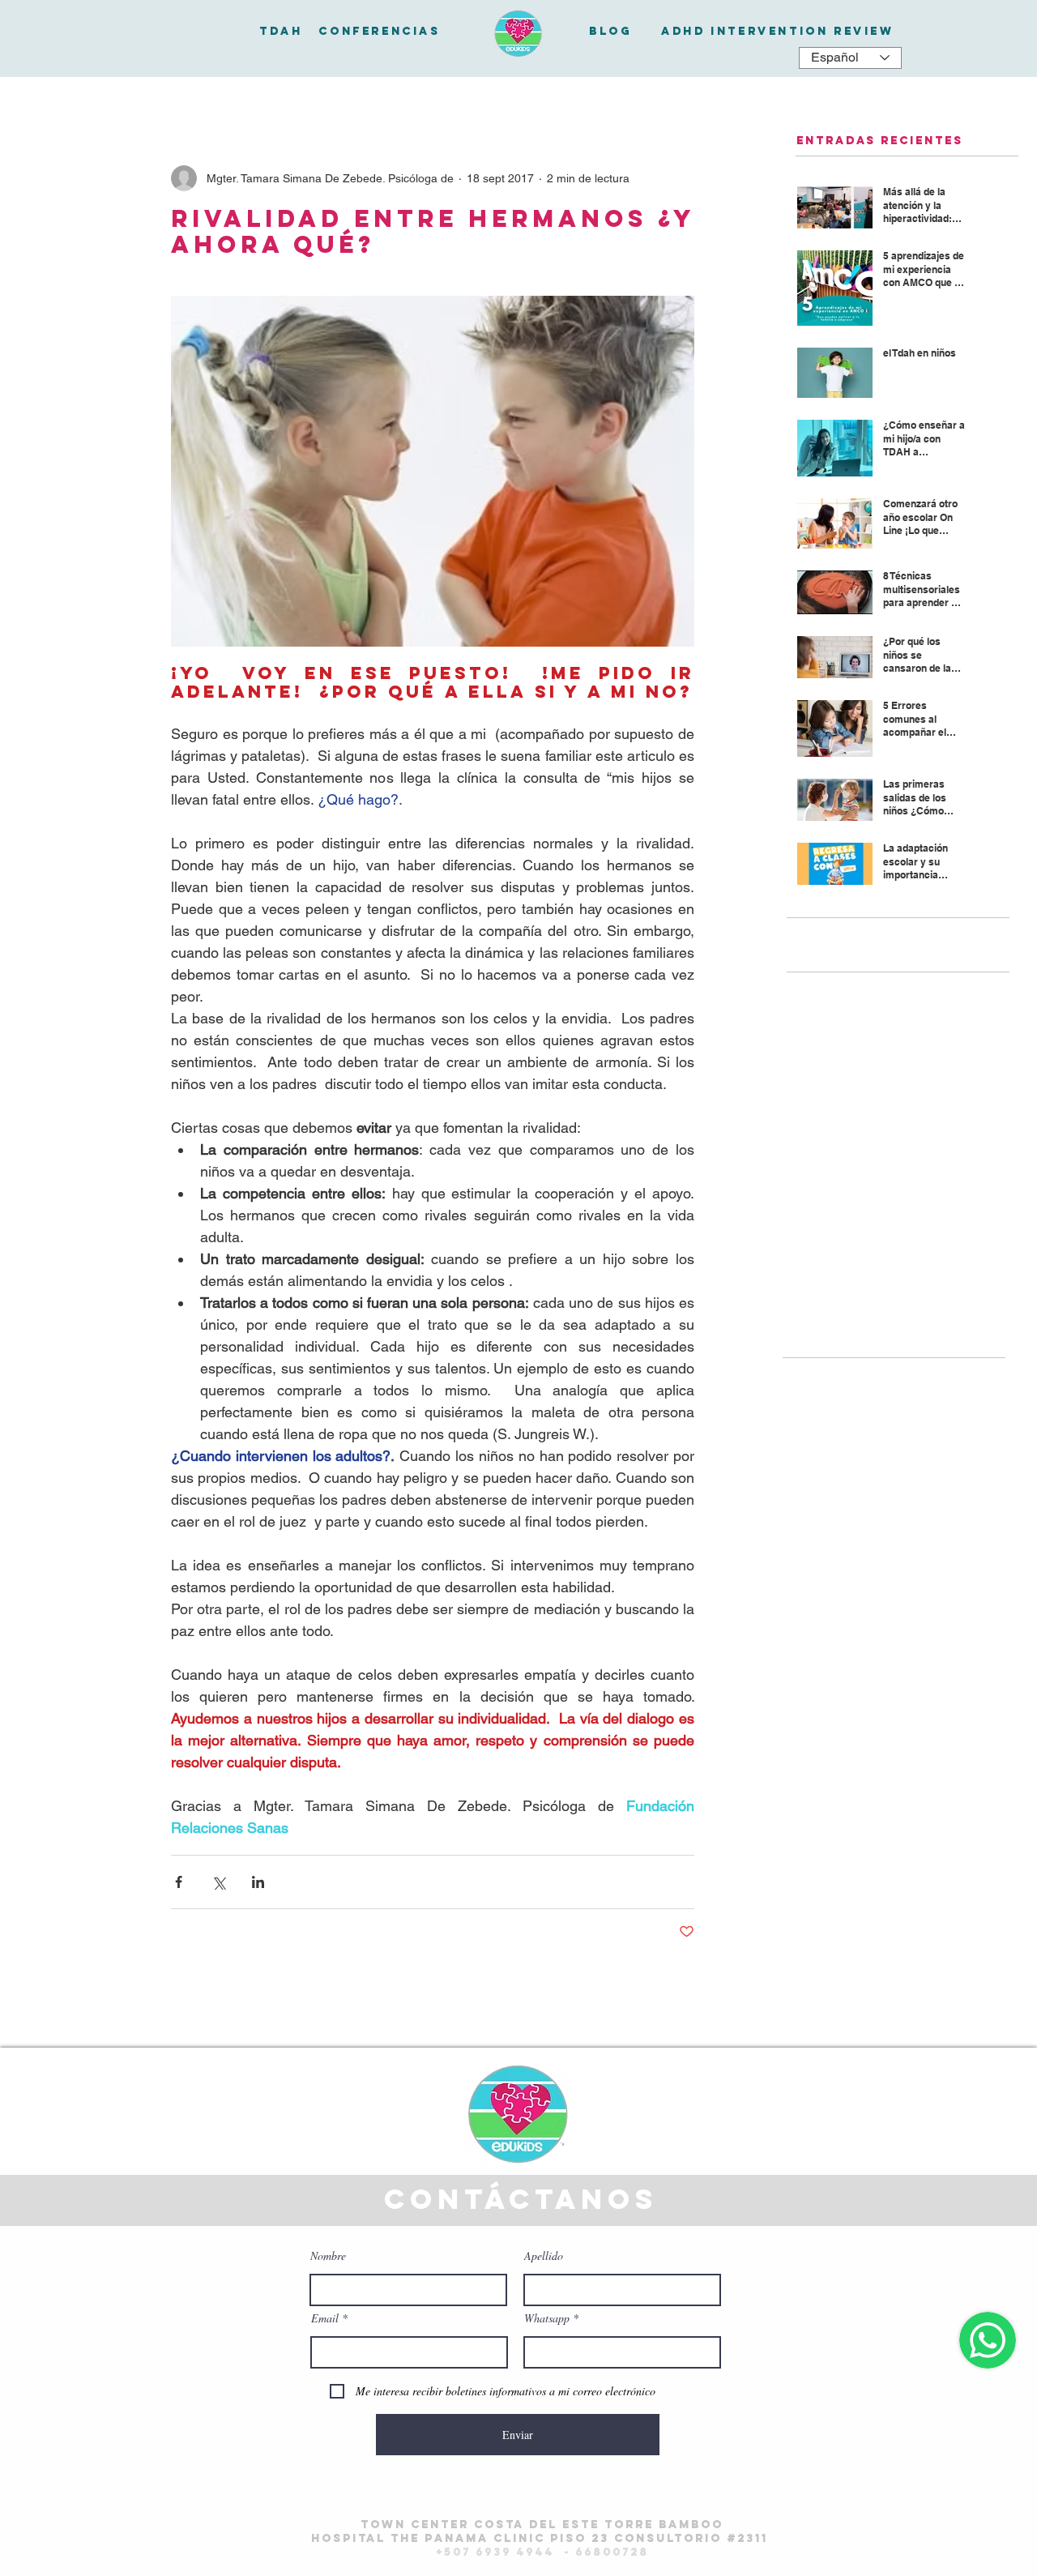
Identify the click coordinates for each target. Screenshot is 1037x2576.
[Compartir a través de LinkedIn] (258, 1882)
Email (325, 2318)
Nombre (328, 2256)
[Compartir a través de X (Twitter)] (218, 1882)
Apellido (544, 2256)
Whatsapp (547, 2318)
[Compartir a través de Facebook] (179, 1882)
